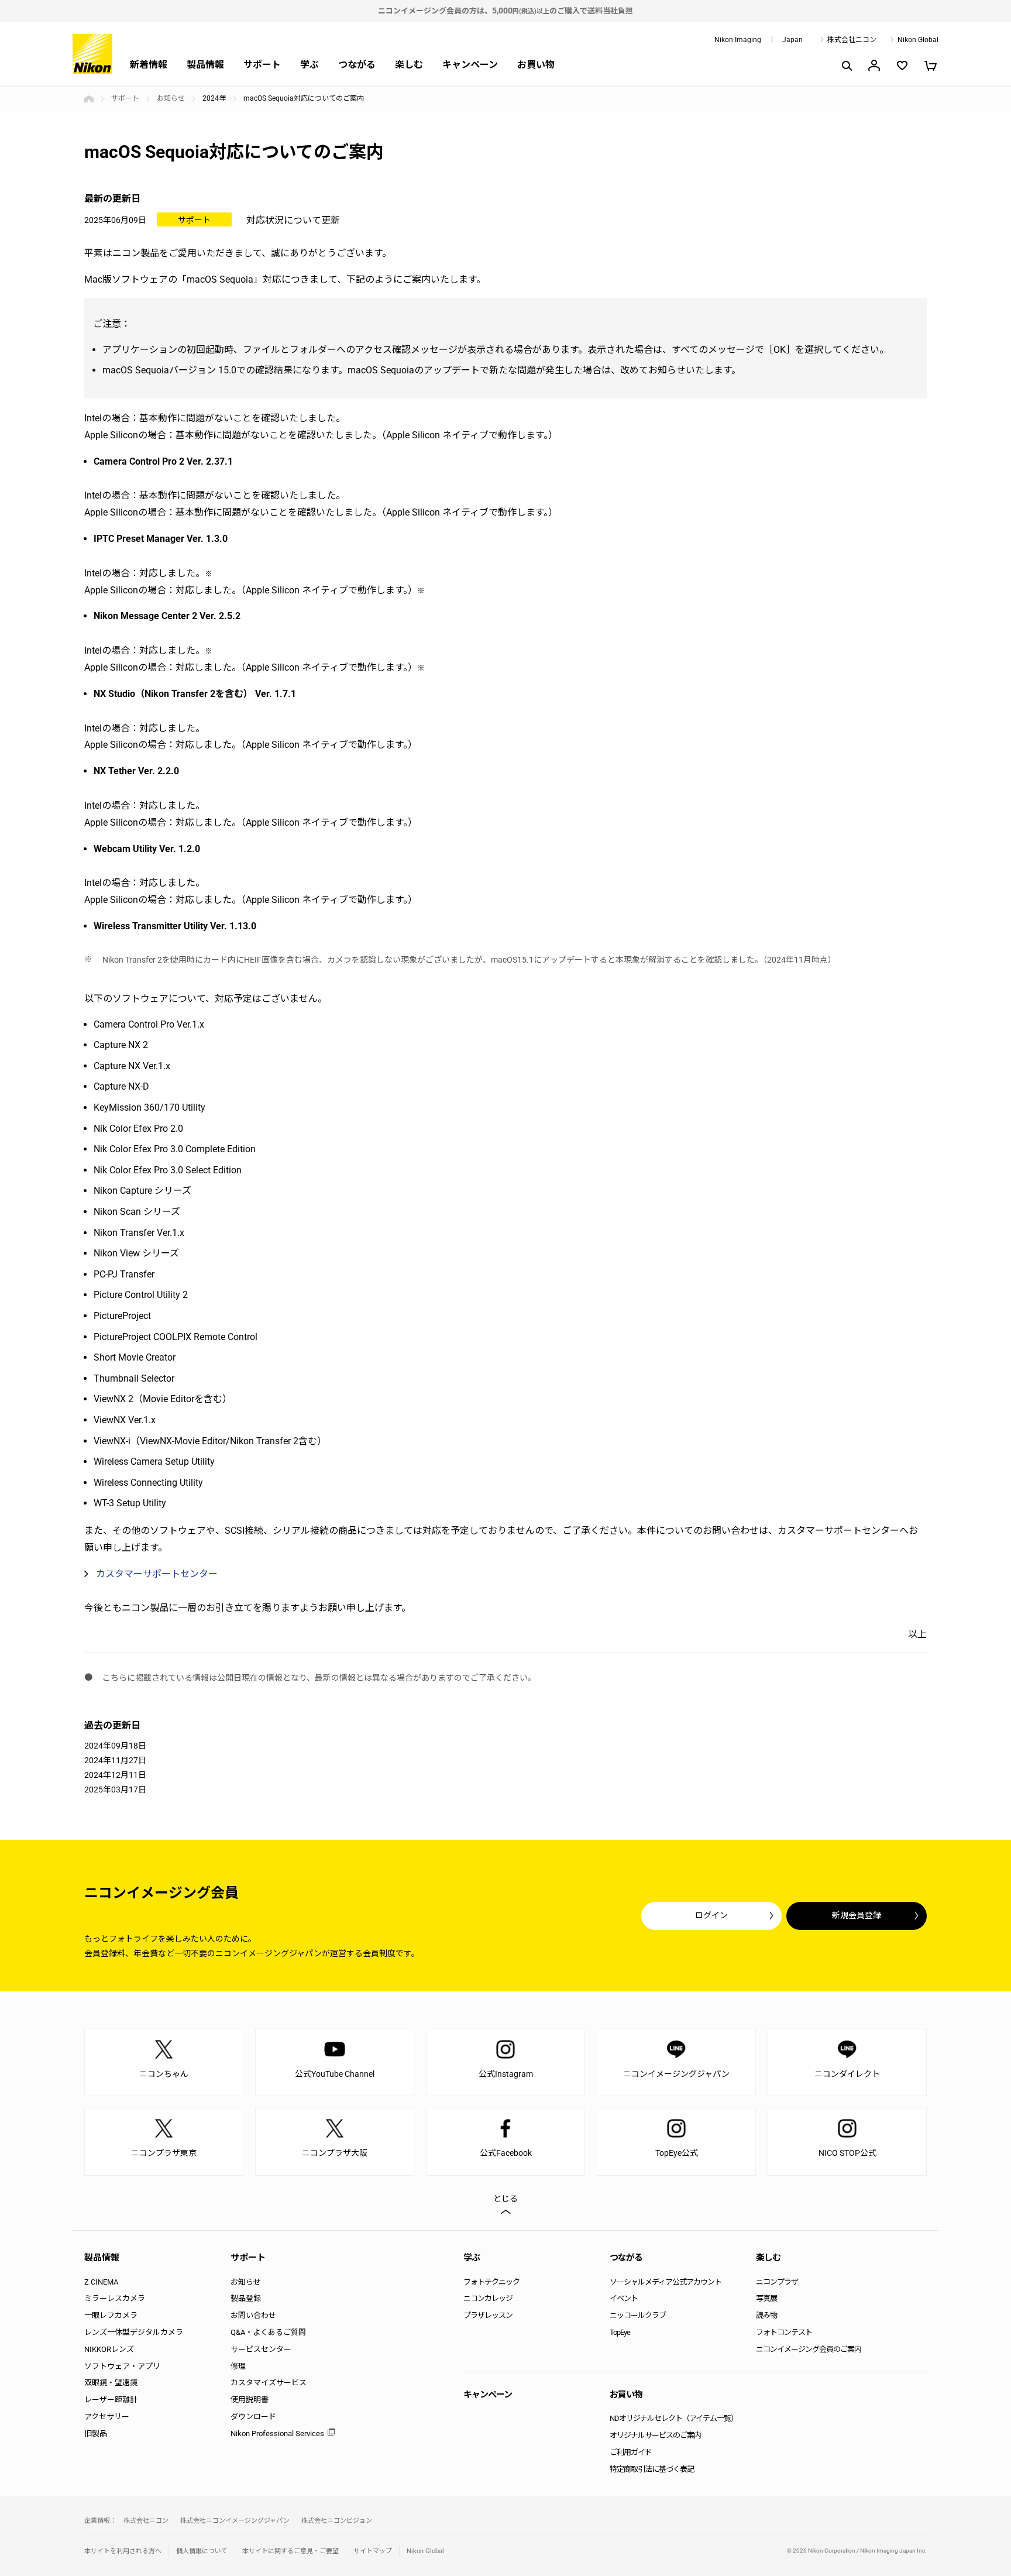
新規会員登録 (857, 1915)
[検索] (846, 66)
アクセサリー (107, 2417)
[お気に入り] (902, 66)
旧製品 (96, 2434)
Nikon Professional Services (277, 2434)
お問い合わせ (253, 2315)
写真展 (766, 2298)
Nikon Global (918, 40)
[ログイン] (874, 66)
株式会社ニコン (852, 40)
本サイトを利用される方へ (123, 2551)
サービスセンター (261, 2349)
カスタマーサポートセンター (157, 1574)
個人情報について (202, 2551)
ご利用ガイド (631, 2452)
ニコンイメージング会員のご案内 (809, 2349)
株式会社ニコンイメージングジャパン (235, 2521)
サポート (262, 65)
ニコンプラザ (777, 2282)
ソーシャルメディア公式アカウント (666, 2282)
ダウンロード (253, 2417)
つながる (357, 65)
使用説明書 (250, 2400)
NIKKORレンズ (109, 2349)
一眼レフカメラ (111, 2315)
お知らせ (171, 98)
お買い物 (536, 65)
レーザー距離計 (111, 2400)
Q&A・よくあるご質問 (268, 2332)
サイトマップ (373, 2551)
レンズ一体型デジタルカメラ (134, 2332)
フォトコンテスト (784, 2332)
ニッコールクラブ (638, 2315)
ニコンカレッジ (488, 2298)
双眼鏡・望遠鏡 (111, 2383)
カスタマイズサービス (269, 2383)
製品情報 (205, 65)
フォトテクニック (491, 2282)
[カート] (930, 66)
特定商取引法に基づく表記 (652, 2469)
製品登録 (246, 2298)
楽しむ (409, 65)
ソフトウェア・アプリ (122, 2366)
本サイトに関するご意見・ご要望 (290, 2551)
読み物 (766, 2315)
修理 (238, 2366)
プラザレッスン (488, 2315)
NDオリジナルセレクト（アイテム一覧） (674, 2418)
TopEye (620, 2332)
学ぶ (310, 65)
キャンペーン (470, 65)
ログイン (711, 1915)
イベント (624, 2298)
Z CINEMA (101, 2282)
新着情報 (149, 65)
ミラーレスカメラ (115, 2298)
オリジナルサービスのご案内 (655, 2435)
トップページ (89, 99)
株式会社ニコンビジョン (337, 2521)
